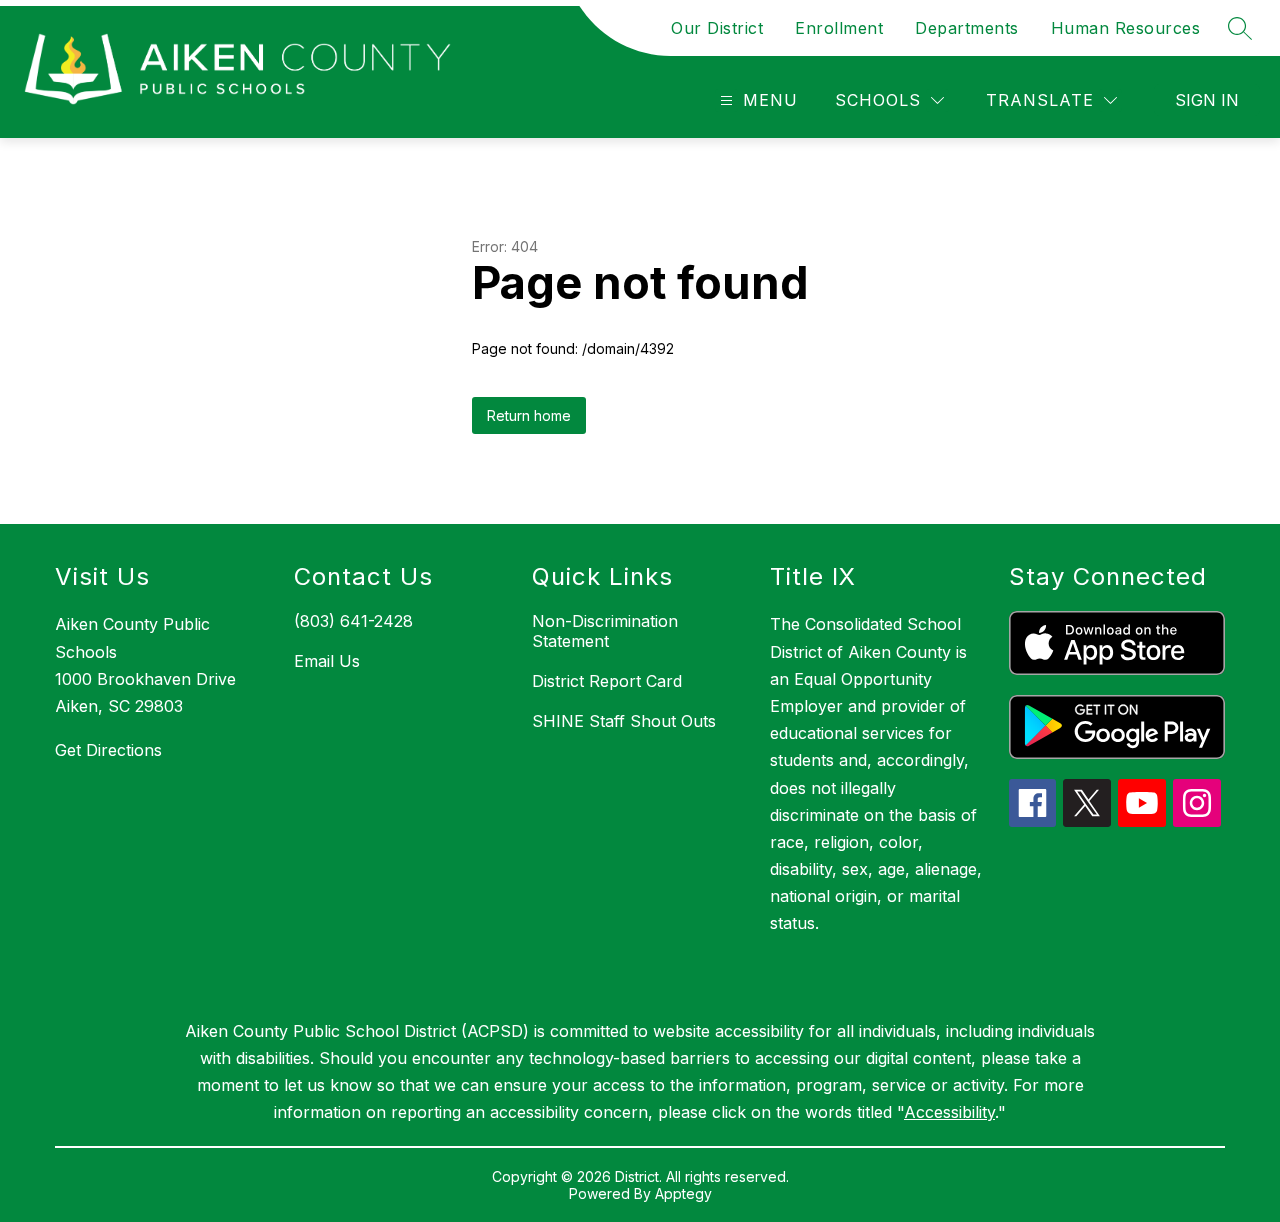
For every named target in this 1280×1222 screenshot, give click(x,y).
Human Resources (1126, 28)
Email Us (327, 661)
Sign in (1207, 100)
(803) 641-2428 (353, 621)
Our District (717, 28)
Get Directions (108, 750)
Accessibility (949, 1112)
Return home (529, 415)
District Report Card (607, 681)
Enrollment (839, 28)
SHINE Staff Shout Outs (624, 721)
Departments (967, 28)
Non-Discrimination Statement (605, 631)
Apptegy (683, 1193)
